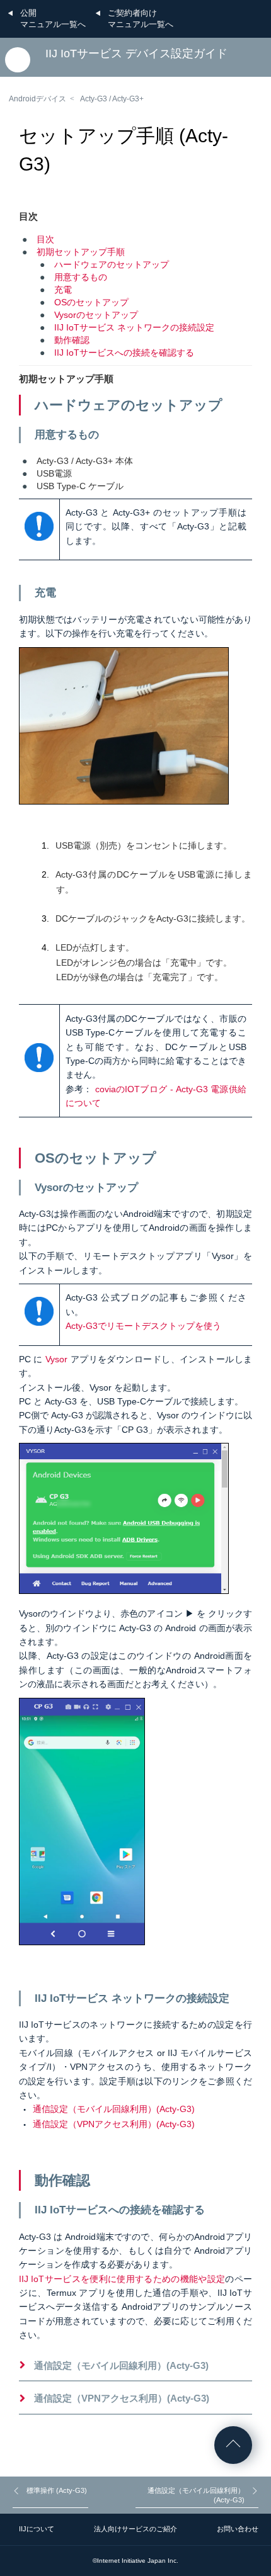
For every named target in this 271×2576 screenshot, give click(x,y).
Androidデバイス (37, 99)
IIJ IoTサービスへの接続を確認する (124, 353)
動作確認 (72, 340)
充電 (63, 290)
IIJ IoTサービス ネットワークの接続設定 (134, 327)
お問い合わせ (238, 2529)
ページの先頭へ (233, 2445)
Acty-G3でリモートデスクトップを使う (143, 1326)
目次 (45, 239)
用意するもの (81, 277)
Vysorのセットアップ (96, 315)
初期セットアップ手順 (81, 252)
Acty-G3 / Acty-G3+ (112, 99)
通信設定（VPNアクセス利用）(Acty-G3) (114, 2124)
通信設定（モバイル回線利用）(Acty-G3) (114, 2109)
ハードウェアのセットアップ (112, 264)
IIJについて (37, 2529)
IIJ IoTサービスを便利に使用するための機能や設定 (122, 2279)
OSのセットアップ (91, 302)
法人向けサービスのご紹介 (135, 2529)
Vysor (56, 1359)
